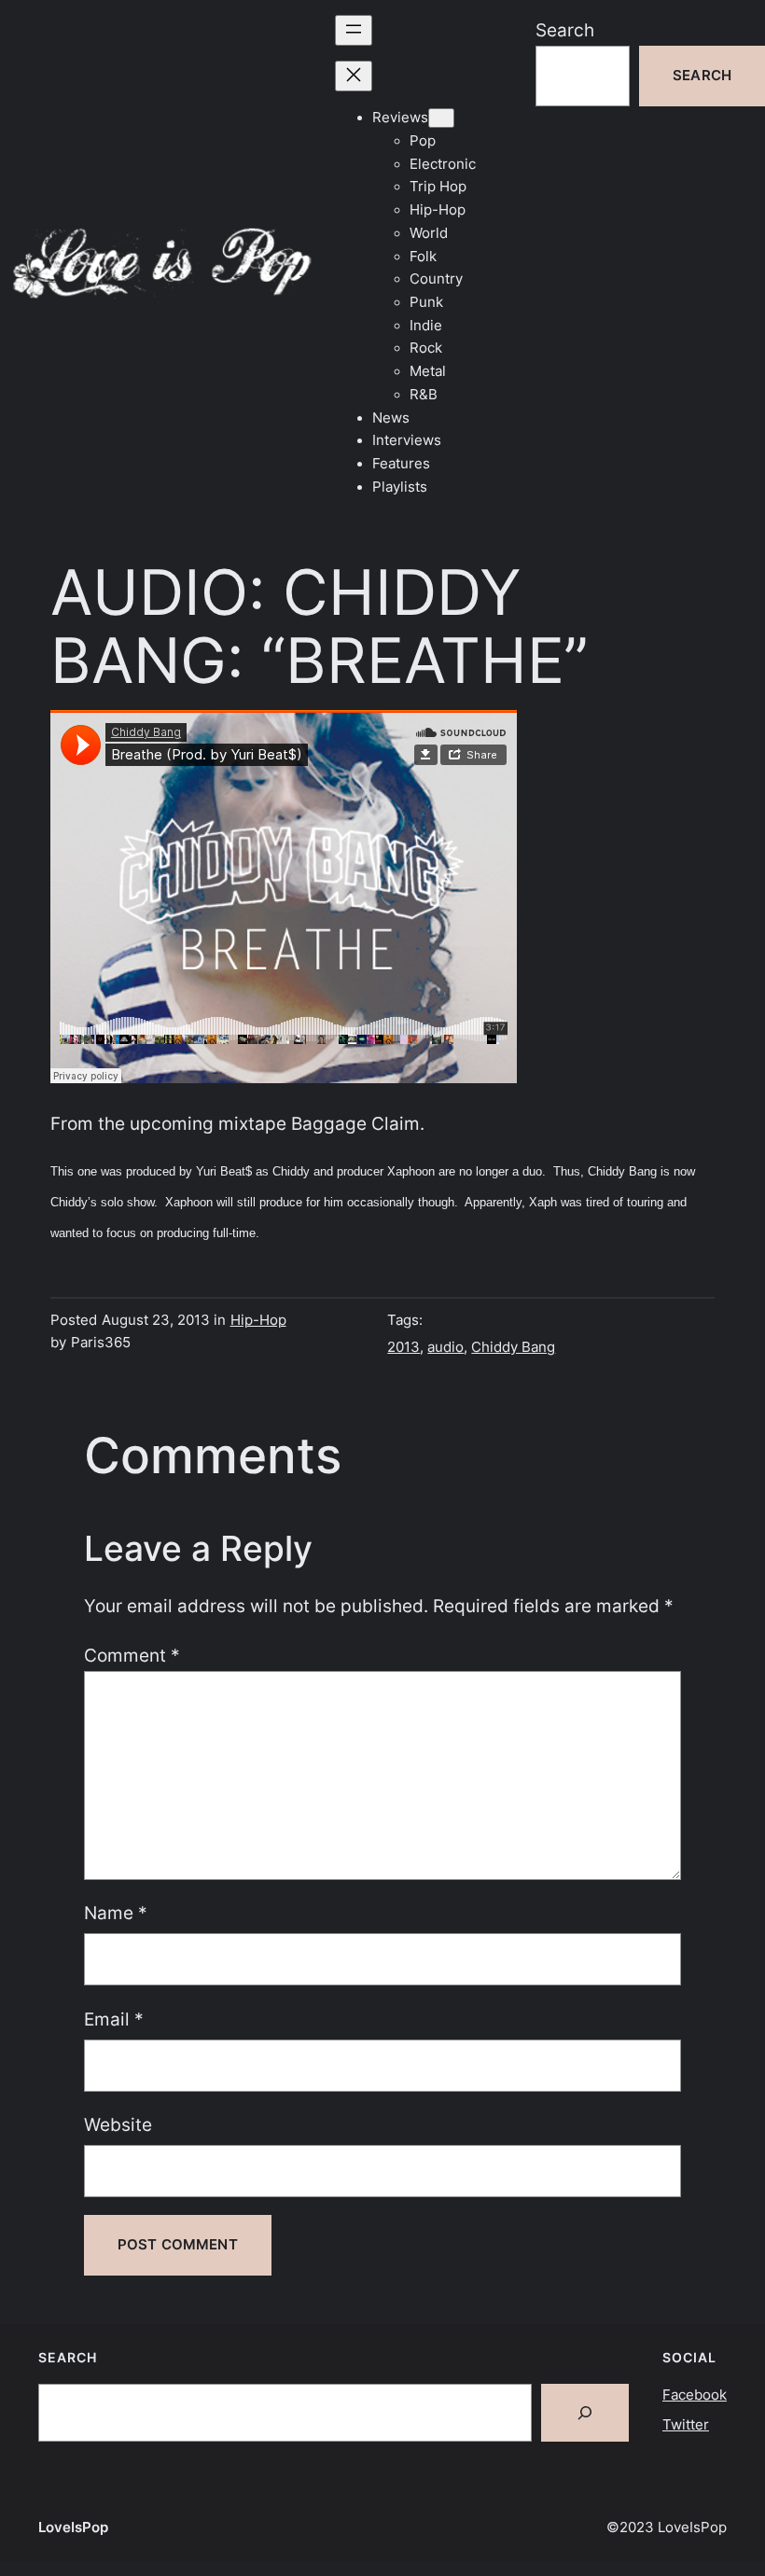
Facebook (695, 2395)
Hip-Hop (258, 1320)
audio (445, 1347)
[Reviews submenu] (441, 118)
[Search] (585, 2413)
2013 (403, 1347)
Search (565, 30)
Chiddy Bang (513, 1347)
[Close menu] (354, 76)
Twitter (686, 2425)
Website (118, 2124)
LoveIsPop (73, 2527)
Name (116, 1913)
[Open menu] (354, 30)
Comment (132, 1655)
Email (114, 2019)
